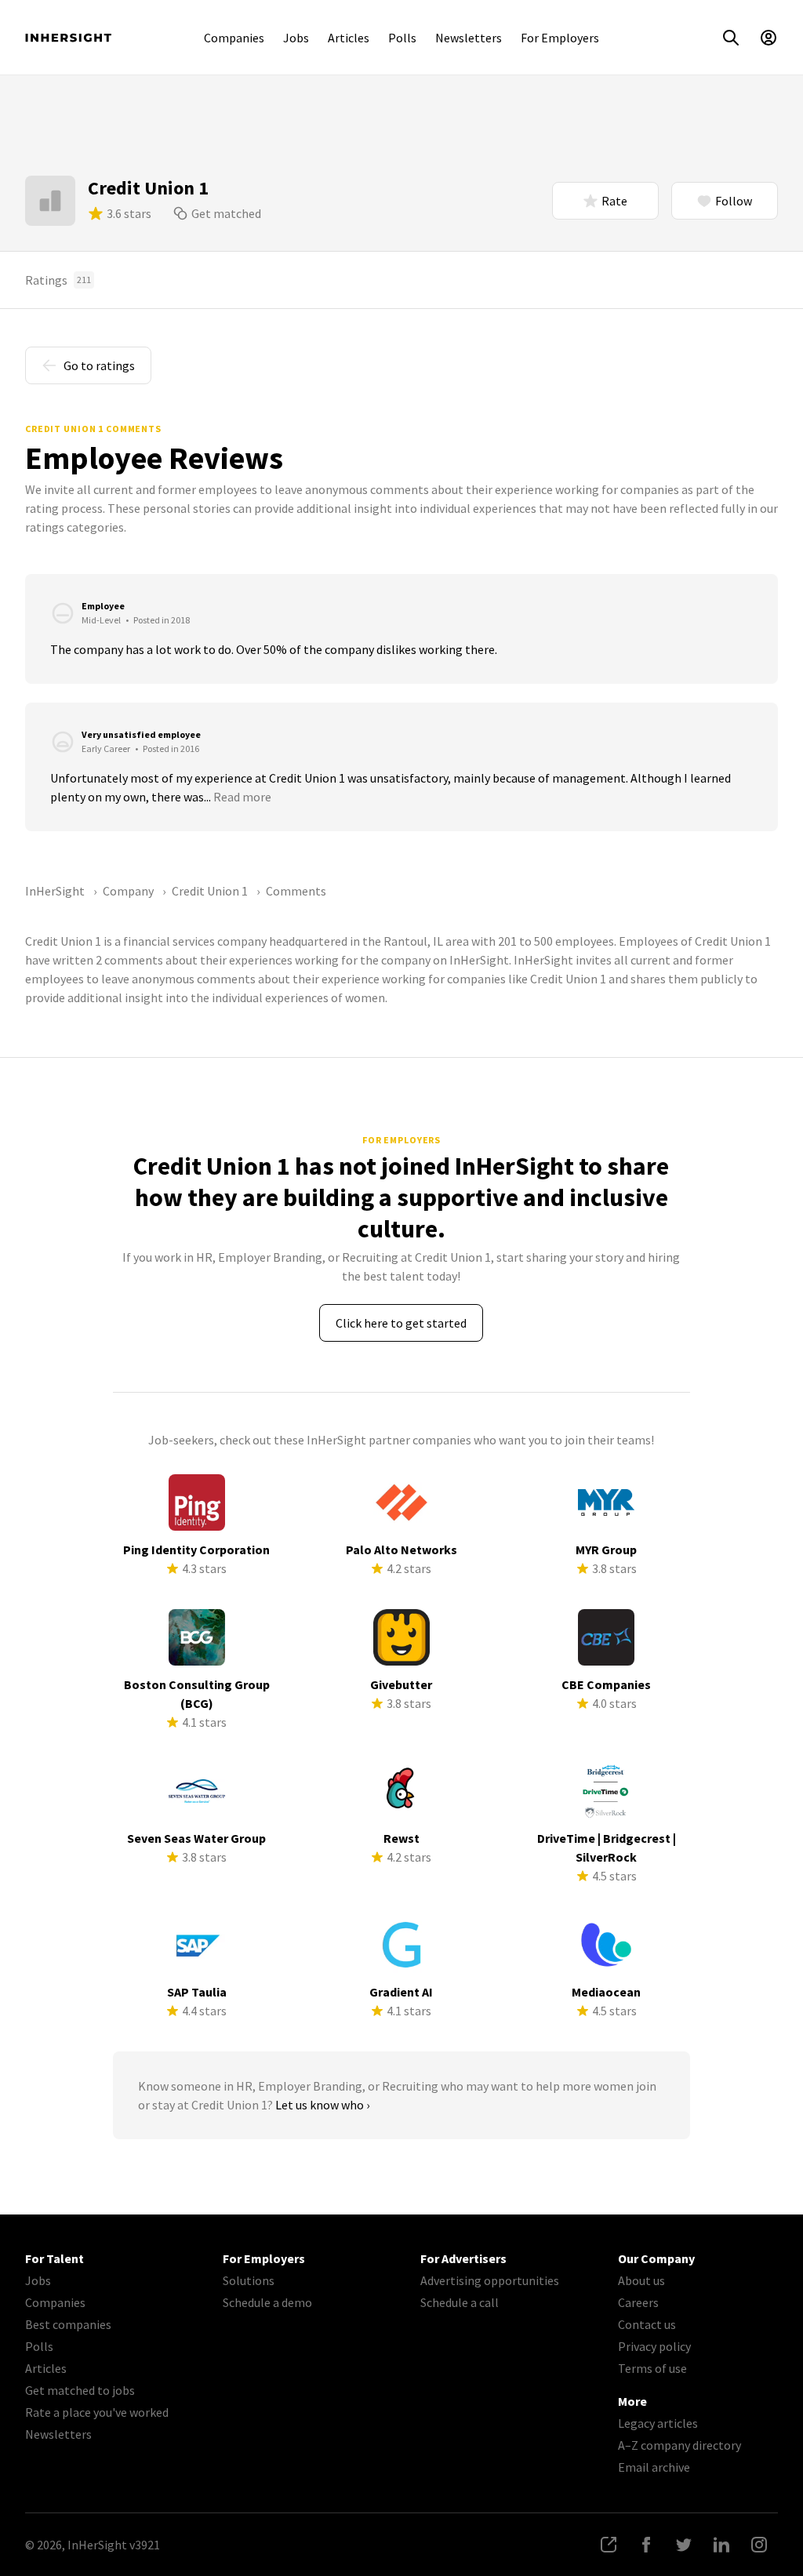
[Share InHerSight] (609, 2545)
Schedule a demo (267, 2302)
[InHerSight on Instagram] (759, 2545)
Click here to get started (401, 1323)
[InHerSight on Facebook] (646, 2545)
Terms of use (652, 2368)
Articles (349, 38)
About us (641, 2280)
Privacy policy (654, 2346)
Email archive (654, 2467)
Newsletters (469, 38)
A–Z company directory (679, 2445)
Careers (638, 2302)
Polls (402, 38)
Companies (234, 38)
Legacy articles (658, 2423)
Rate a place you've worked (97, 2412)
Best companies (68, 2324)
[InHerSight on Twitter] (684, 2545)
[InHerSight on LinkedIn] (721, 2545)
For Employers (560, 38)
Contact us (647, 2324)
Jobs (296, 38)
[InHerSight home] (68, 38)
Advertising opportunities (490, 2280)
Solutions (249, 2280)
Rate (614, 201)
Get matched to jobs (80, 2390)
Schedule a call (460, 2302)
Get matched (226, 213)
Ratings (58, 280)
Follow (734, 201)
